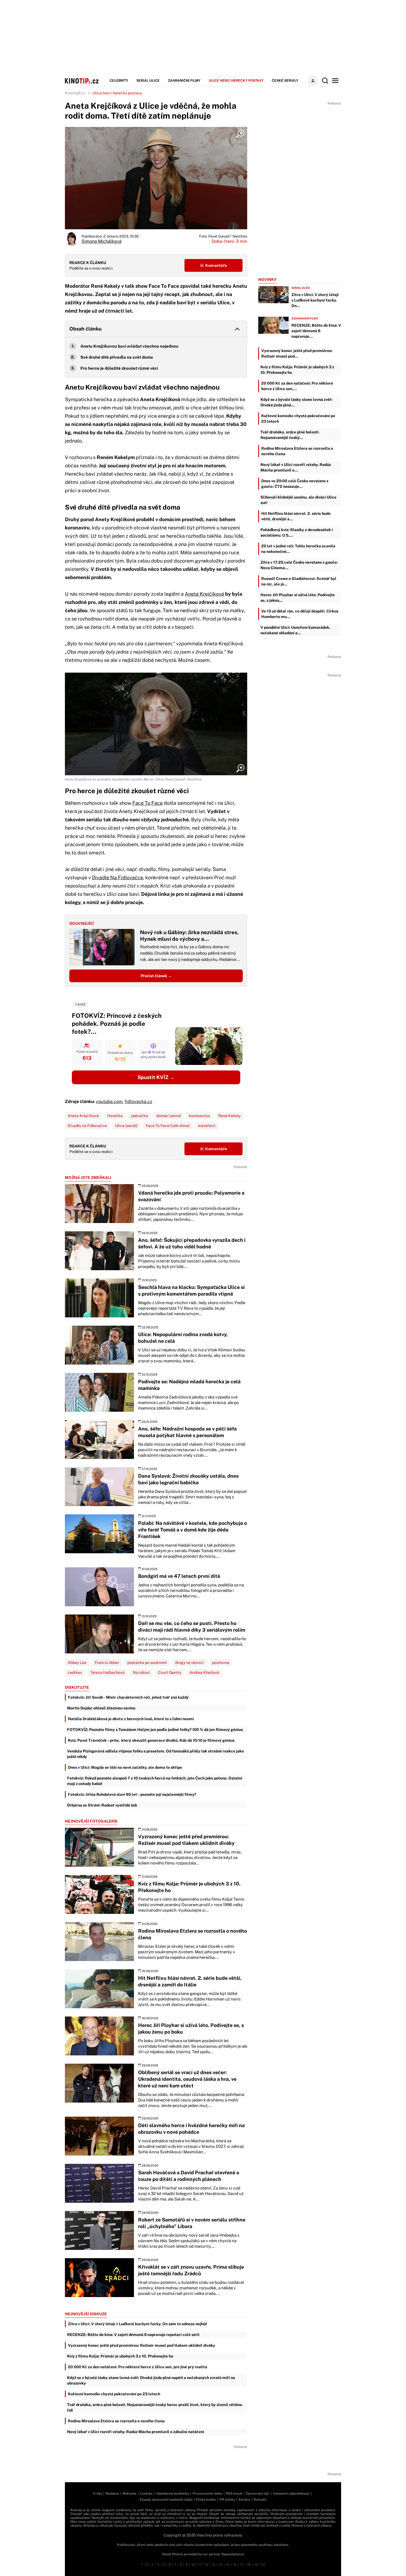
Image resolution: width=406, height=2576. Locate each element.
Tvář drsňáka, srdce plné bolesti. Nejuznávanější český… (290, 435)
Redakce (112, 2494)
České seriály (285, 81)
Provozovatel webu (207, 2494)
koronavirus (199, 1116)
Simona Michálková (101, 241)
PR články (227, 2500)
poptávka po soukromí (147, 1663)
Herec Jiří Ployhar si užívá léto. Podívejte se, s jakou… (298, 598)
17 (242, 2565)
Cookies (146, 2494)
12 (206, 2565)
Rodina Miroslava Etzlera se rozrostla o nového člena (116, 2421)
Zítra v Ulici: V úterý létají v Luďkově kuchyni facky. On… (315, 300)
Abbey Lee (77, 1663)
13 (213, 2565)
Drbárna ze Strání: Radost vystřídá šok (102, 1805)
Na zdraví (141, 1672)
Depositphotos (233, 2554)
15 (228, 2565)
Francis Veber (107, 1663)
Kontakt (260, 2500)
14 (221, 2565)
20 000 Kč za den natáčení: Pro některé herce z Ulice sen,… (297, 386)
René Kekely (229, 1116)
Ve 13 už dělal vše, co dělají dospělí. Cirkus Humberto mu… (300, 614)
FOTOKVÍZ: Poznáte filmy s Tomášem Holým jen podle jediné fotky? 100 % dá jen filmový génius (155, 1730)
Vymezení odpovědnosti (291, 2494)
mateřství (207, 1126)
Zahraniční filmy (184, 81)
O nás (97, 2494)
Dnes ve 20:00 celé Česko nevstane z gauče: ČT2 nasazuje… (295, 484)
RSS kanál (234, 2494)
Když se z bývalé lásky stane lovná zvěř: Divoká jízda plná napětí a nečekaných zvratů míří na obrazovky (151, 2380)
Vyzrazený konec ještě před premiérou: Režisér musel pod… (297, 353)
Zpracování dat (258, 2494)
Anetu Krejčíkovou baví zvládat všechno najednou (129, 346)
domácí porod (168, 1116)
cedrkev (75, 1672)
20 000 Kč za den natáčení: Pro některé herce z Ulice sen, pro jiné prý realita (138, 2367)
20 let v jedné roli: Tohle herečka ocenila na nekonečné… (298, 549)
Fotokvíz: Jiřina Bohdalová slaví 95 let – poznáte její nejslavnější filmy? (132, 1794)
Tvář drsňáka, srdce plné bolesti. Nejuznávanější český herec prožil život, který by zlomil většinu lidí (155, 2407)
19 (256, 2565)
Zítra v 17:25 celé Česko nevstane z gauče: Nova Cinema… (299, 565)
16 (235, 2565)
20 (263, 2565)
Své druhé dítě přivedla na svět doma (117, 357)
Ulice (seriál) (126, 1126)
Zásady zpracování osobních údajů (166, 2500)
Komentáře (216, 265)
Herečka (115, 1116)
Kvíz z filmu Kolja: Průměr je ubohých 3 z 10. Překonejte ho (120, 2356)
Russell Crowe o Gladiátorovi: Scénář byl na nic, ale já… (299, 581)
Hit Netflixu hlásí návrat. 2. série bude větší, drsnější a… (296, 516)
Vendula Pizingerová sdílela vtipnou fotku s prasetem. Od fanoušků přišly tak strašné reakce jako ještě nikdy (155, 1754)
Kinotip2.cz (75, 93)
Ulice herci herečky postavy (236, 81)
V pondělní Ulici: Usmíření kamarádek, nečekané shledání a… (295, 630)
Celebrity (119, 81)
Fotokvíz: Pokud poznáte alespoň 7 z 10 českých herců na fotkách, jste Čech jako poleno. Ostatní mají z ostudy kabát (155, 1781)
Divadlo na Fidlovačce (87, 1126)
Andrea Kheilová (204, 1672)
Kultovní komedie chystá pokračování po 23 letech (114, 2394)
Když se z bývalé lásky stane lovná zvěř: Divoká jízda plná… (296, 402)
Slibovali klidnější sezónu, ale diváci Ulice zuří (298, 500)
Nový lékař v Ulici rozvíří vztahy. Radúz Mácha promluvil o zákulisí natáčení (136, 2432)
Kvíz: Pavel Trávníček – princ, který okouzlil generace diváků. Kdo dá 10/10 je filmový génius (151, 1740)
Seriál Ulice (148, 81)
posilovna (221, 1663)
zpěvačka (139, 1116)
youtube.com (109, 1101)
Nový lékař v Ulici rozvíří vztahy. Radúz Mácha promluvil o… (296, 467)
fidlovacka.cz (138, 1101)
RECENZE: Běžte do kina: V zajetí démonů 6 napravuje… (316, 331)
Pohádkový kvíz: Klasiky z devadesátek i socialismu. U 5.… (297, 532)
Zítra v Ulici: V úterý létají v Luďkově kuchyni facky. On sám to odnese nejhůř (138, 2324)
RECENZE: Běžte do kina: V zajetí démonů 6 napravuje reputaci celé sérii (133, 2335)
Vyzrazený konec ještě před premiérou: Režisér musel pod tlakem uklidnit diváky (142, 2345)
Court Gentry (170, 1672)
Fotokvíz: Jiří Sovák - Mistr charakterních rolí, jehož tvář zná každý (128, 1697)
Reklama (130, 2494)
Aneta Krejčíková (204, 594)
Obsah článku (85, 329)
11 (200, 2565)
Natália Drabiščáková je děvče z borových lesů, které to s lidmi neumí (131, 1719)
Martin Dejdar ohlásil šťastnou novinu (101, 1708)
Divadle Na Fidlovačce (118, 877)
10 (193, 2565)
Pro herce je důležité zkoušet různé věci (119, 368)
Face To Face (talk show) (168, 1126)
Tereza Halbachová (107, 1672)
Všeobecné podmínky (172, 2494)
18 (249, 2565)
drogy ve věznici (189, 1663)
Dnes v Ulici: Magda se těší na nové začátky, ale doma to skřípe (125, 1767)
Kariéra (244, 2500)
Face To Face (147, 803)
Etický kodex (206, 2500)
